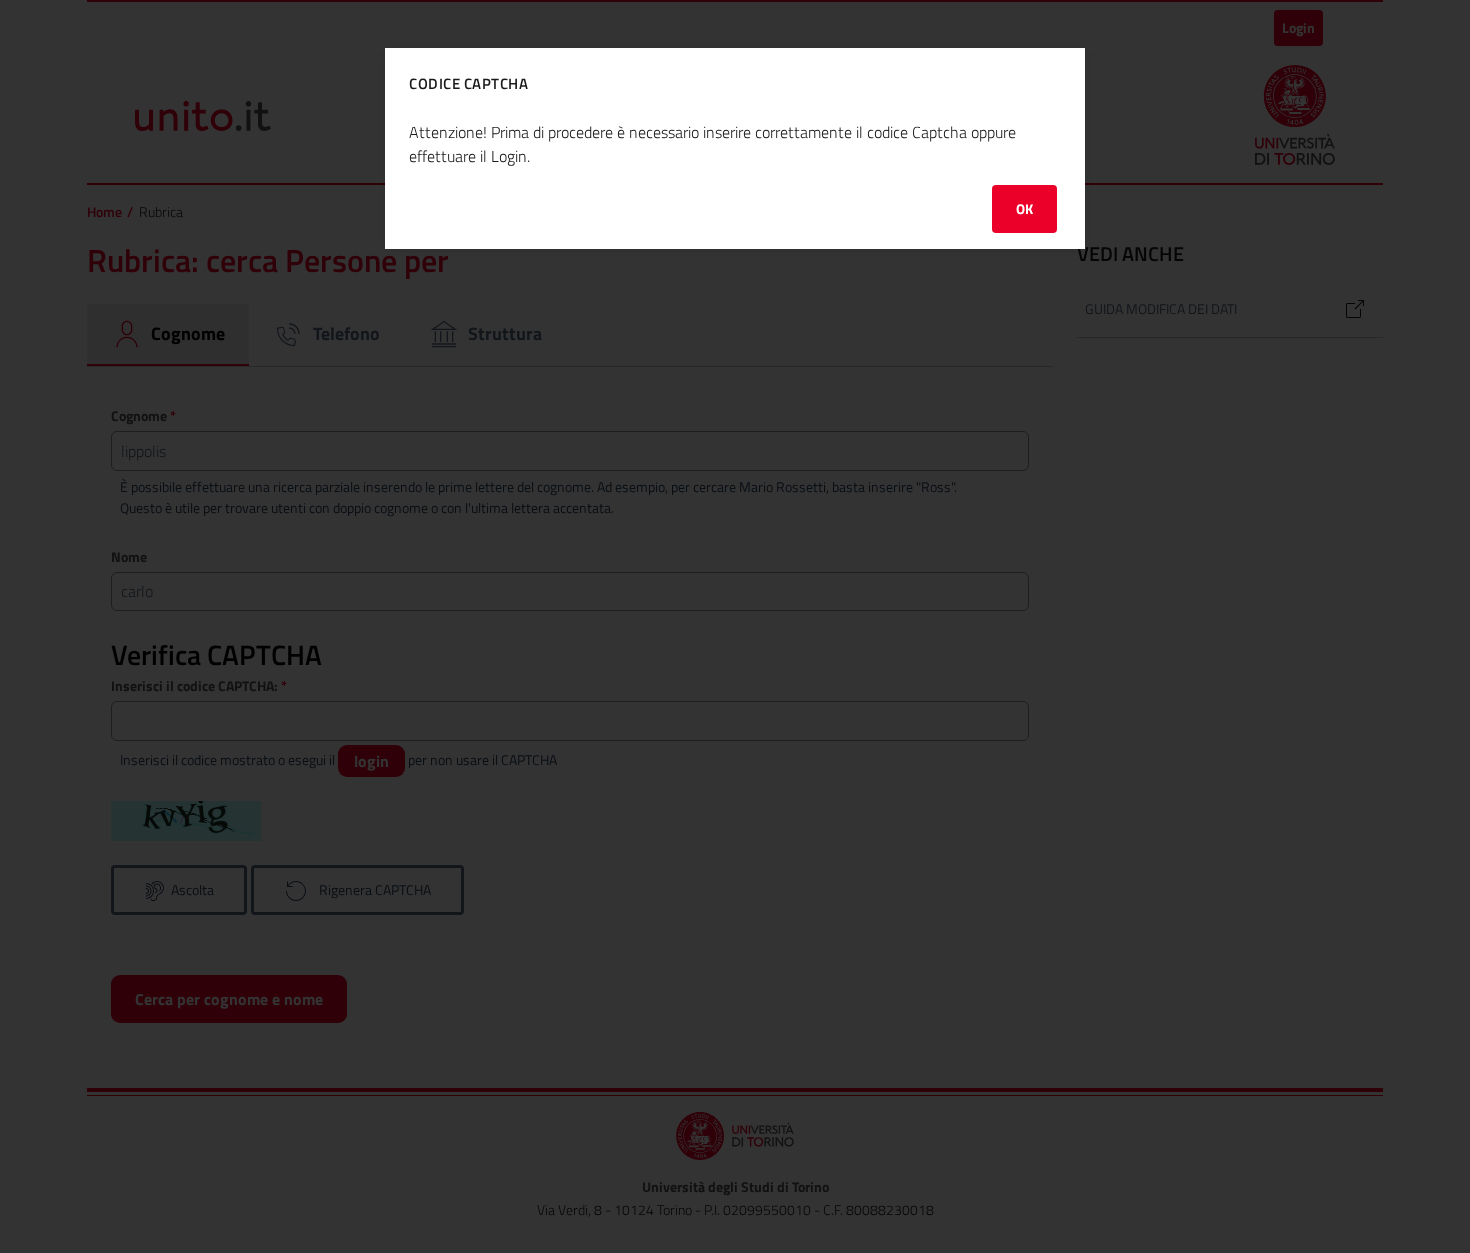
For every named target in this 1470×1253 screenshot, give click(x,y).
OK (1024, 208)
